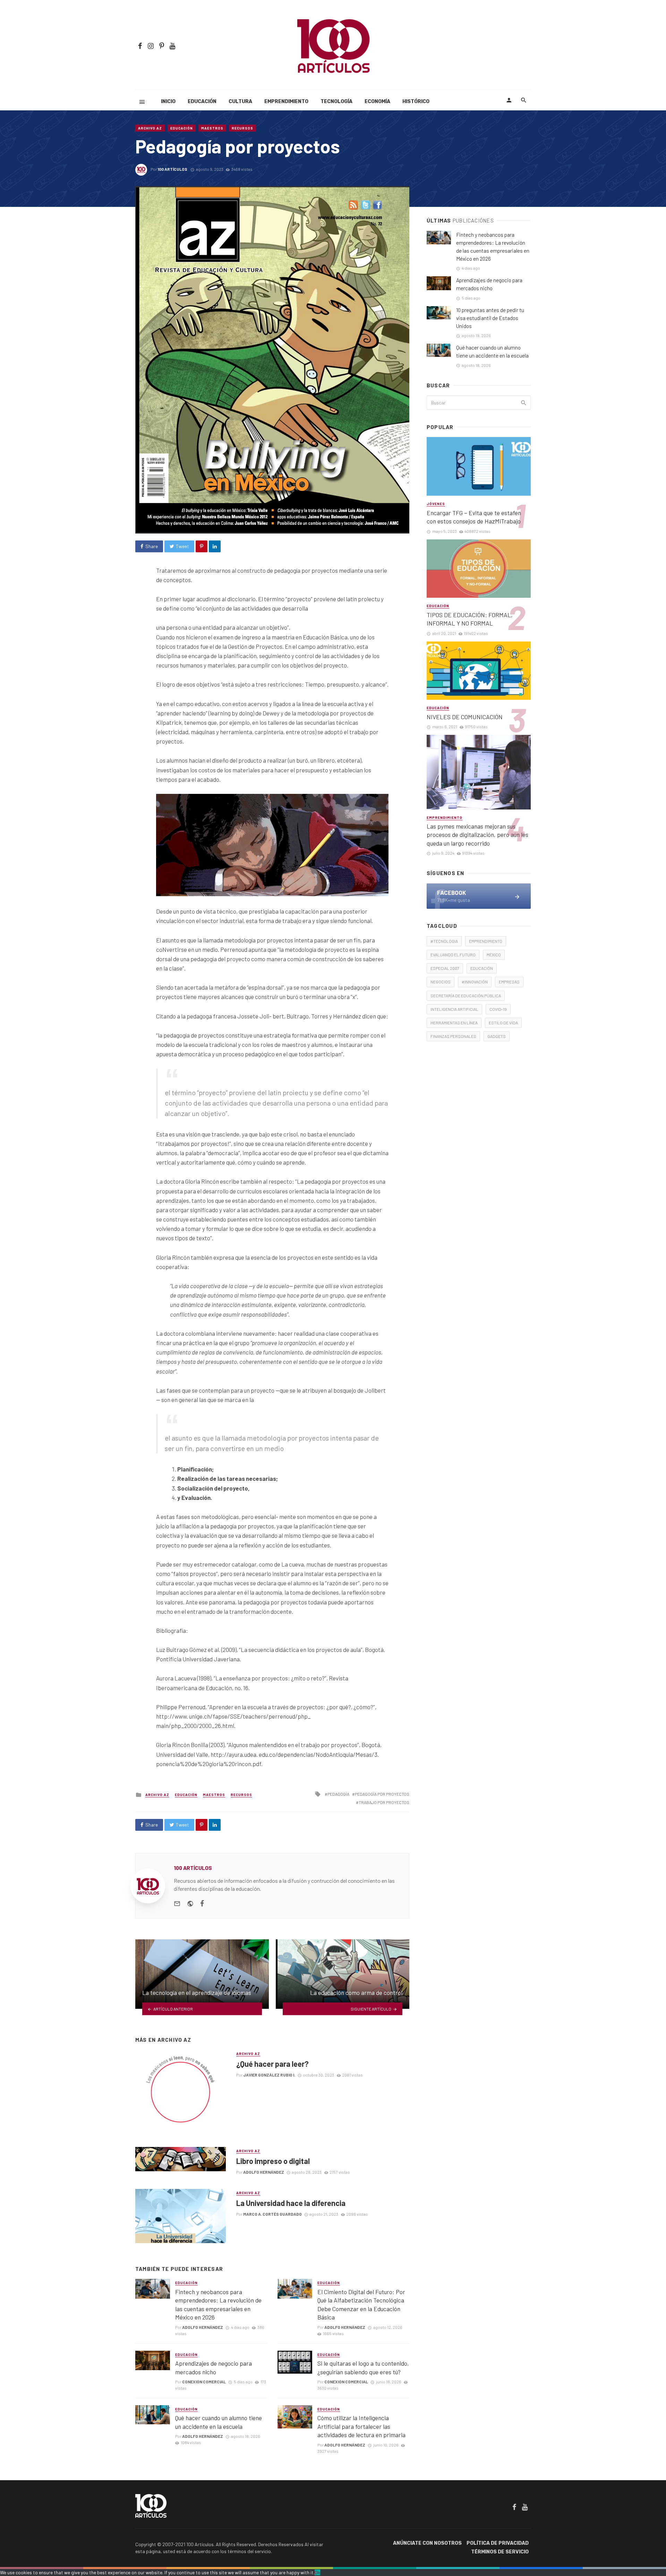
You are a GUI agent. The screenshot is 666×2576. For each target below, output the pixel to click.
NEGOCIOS (441, 982)
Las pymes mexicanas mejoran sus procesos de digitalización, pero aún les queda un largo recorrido (477, 835)
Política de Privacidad (498, 2543)
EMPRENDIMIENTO (486, 941)
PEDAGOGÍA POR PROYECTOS (382, 1794)
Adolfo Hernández (264, 2172)
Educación (202, 102)
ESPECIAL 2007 (445, 968)
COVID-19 (498, 1009)
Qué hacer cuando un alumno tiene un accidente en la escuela (219, 2422)
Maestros (212, 128)
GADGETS (497, 1036)
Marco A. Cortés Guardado (272, 2214)
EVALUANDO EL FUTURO (453, 955)
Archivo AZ (150, 128)
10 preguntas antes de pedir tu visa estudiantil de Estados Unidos (490, 318)
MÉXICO (494, 955)
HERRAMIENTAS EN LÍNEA (454, 1023)
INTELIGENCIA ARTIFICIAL (454, 1009)
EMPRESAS (509, 982)
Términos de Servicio (500, 2552)
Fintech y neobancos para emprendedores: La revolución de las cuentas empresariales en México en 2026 (218, 2305)
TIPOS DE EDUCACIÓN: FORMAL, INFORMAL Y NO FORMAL (470, 619)
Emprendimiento (286, 102)
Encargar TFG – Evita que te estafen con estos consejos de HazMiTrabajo (474, 517)
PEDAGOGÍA (338, 1794)
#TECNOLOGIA (444, 941)
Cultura (240, 102)
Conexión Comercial (204, 2382)
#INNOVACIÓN (475, 982)
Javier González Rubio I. (269, 2075)
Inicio (168, 102)
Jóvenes (436, 504)
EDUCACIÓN (482, 968)
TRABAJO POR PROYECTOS (384, 1802)
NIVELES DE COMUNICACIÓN (465, 717)
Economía (377, 102)
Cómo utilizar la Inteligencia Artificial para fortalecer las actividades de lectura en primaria (361, 2426)
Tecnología (336, 102)
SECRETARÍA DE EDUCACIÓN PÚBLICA (466, 996)
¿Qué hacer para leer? (272, 2064)
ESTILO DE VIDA (503, 1023)
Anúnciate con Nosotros (427, 2543)
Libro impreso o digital (273, 2161)
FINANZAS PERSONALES (453, 1036)
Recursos (242, 128)
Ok (317, 2572)
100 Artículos (172, 169)
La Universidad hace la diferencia (291, 2203)
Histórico (416, 102)
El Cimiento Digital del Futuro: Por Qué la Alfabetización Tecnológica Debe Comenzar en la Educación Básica (361, 2305)
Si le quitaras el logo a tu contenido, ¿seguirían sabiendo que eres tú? (363, 2368)
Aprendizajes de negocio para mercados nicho (214, 2368)
